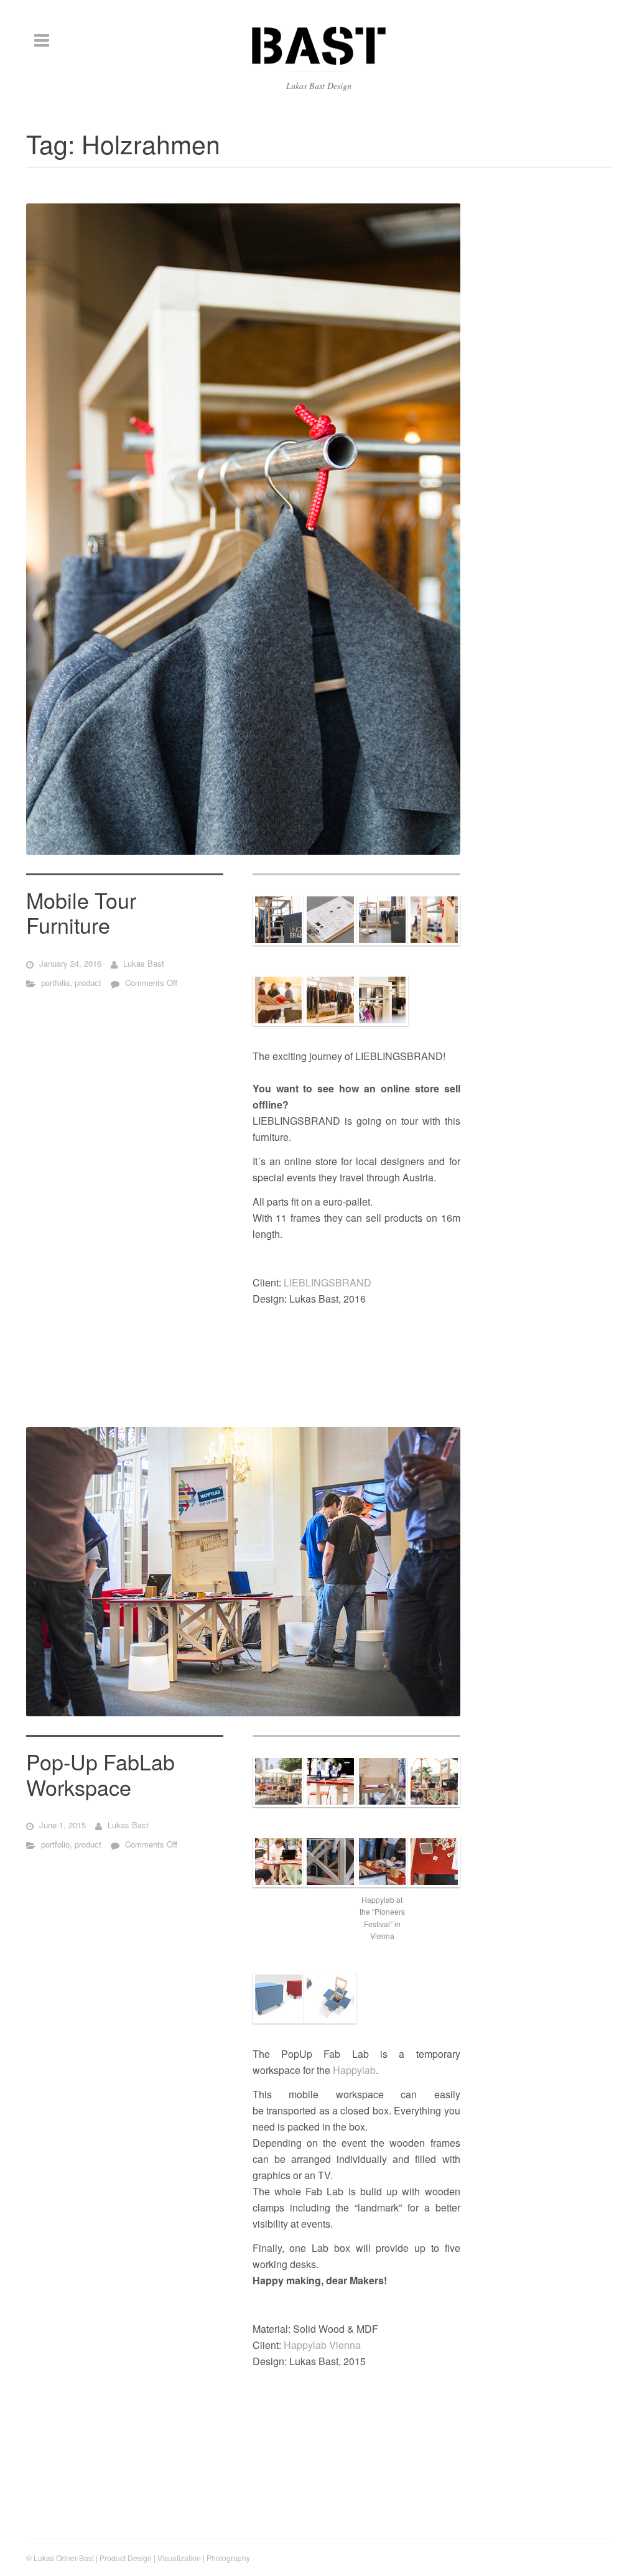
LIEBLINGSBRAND (328, 1282)
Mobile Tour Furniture (81, 913)
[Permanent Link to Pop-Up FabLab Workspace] (243, 1572)
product (88, 983)
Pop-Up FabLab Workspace (100, 1774)
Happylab (354, 2070)
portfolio (55, 983)
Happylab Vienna (322, 2345)
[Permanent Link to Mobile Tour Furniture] (243, 529)
